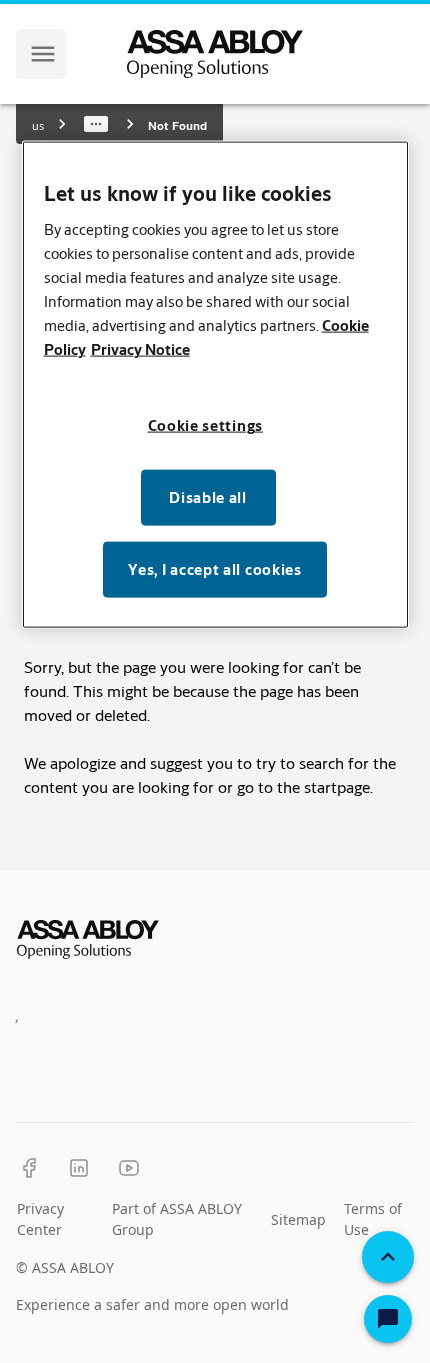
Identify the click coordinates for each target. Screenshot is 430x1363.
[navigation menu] (43, 54)
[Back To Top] (388, 1257)
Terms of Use (373, 1219)
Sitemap (298, 1219)
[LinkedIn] (79, 1168)
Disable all (208, 497)
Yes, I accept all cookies (215, 569)
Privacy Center (40, 1219)
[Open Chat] (388, 1319)
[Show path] (96, 124)
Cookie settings (206, 425)
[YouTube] (129, 1168)
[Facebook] (29, 1168)
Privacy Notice (140, 349)
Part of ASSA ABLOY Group (177, 1219)
